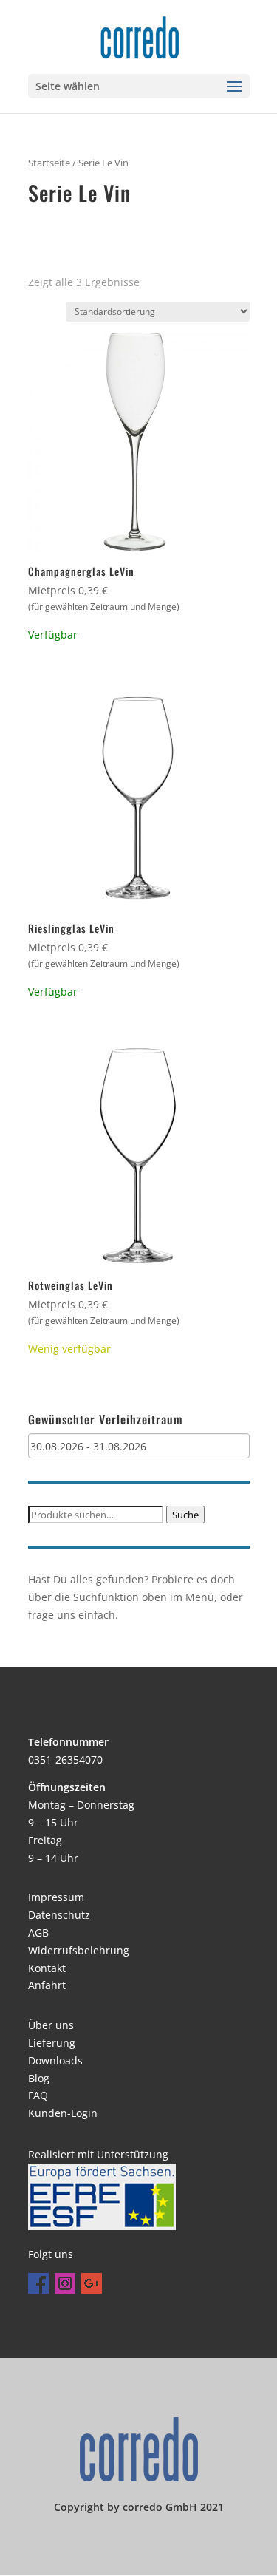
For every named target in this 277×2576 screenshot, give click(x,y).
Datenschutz (59, 1915)
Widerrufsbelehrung (79, 1950)
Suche (185, 1515)
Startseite (49, 163)
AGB (38, 1933)
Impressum (56, 1897)
